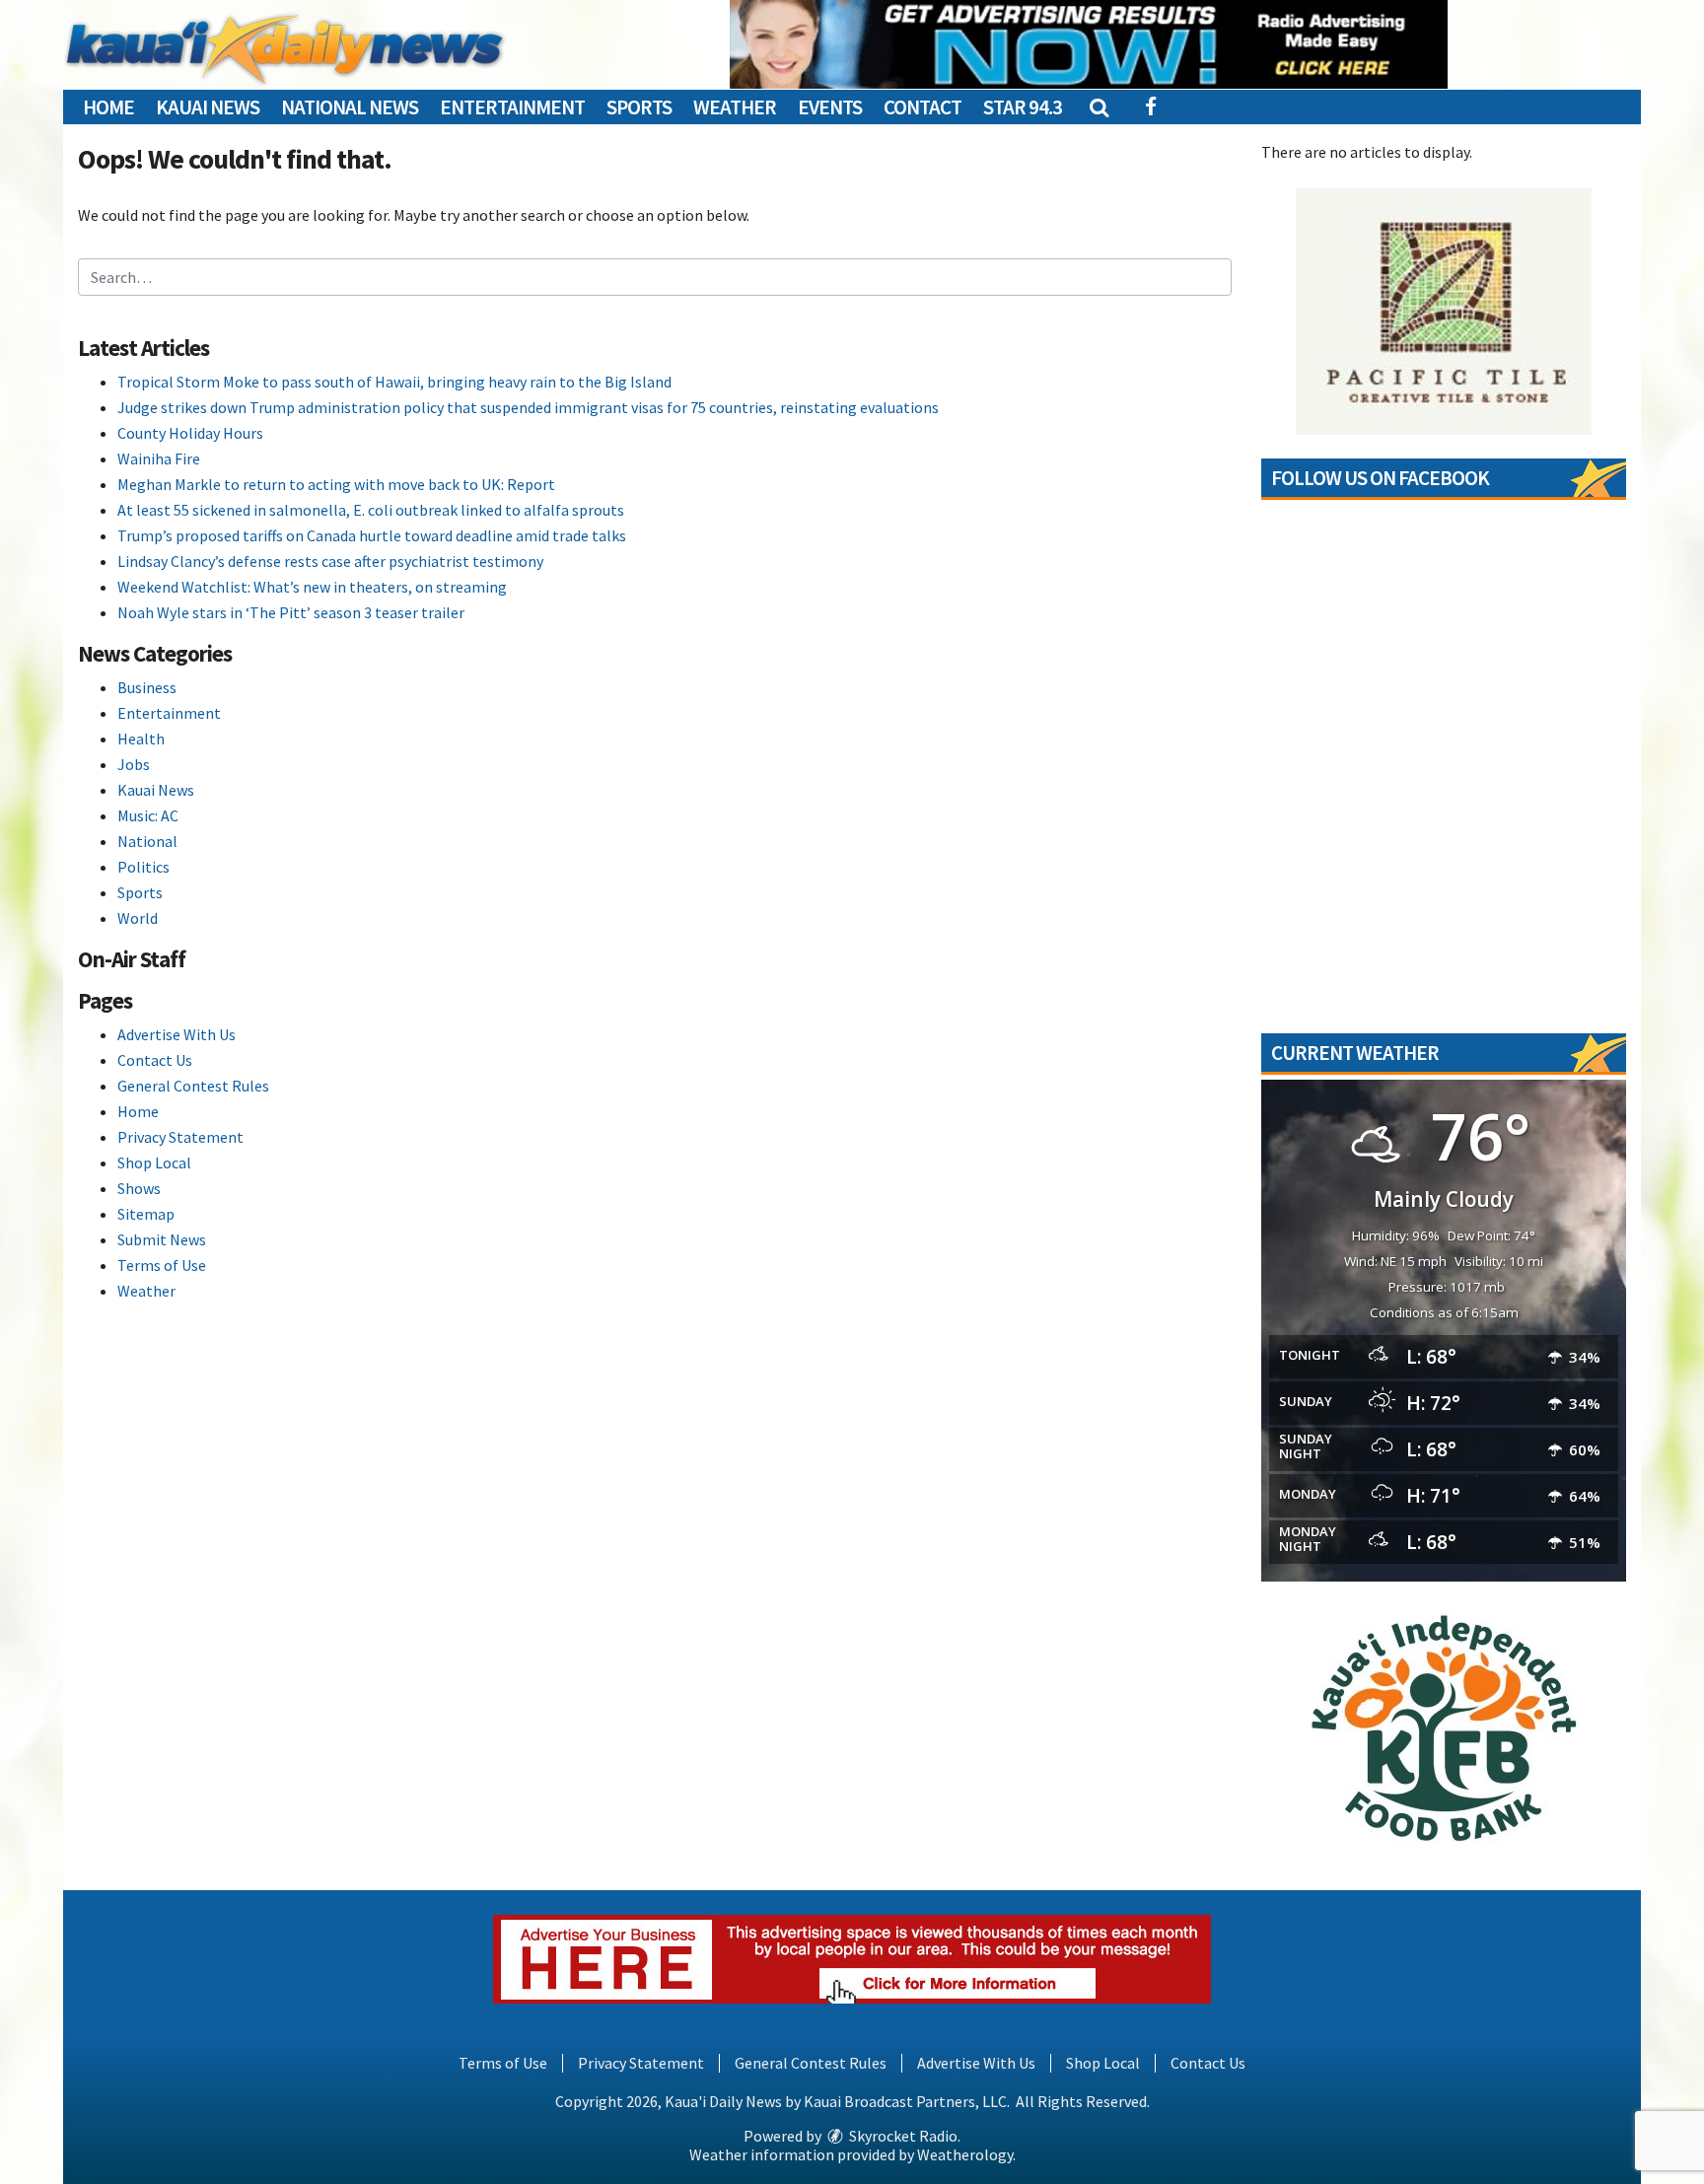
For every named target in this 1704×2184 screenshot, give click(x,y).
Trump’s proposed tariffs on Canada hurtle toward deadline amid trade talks (372, 535)
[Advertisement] (1089, 44)
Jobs (134, 764)
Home (108, 107)
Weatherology (965, 2154)
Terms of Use (162, 1265)
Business (147, 687)
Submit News (162, 1239)
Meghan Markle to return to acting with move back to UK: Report (336, 484)
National (147, 841)
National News (350, 107)
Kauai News (208, 107)
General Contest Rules (193, 1086)
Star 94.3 (1023, 107)
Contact (923, 107)
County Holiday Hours (190, 433)
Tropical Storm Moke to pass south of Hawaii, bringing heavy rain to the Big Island (394, 382)
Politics (143, 867)
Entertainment (512, 107)
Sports (639, 107)
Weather (735, 107)
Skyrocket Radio (902, 2136)
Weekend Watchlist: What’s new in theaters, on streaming (312, 587)
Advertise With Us (177, 1034)
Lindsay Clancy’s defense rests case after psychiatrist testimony (330, 561)
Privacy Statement (180, 1137)
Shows (139, 1188)
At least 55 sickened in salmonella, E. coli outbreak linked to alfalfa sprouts (371, 510)
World (138, 918)
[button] (1098, 107)
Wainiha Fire (159, 458)
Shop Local (154, 1162)
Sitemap (146, 1214)
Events (830, 107)
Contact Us (155, 1060)
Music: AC (148, 815)
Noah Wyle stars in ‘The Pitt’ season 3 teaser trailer (291, 612)
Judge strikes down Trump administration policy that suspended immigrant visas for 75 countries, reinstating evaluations (528, 407)
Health (141, 739)
